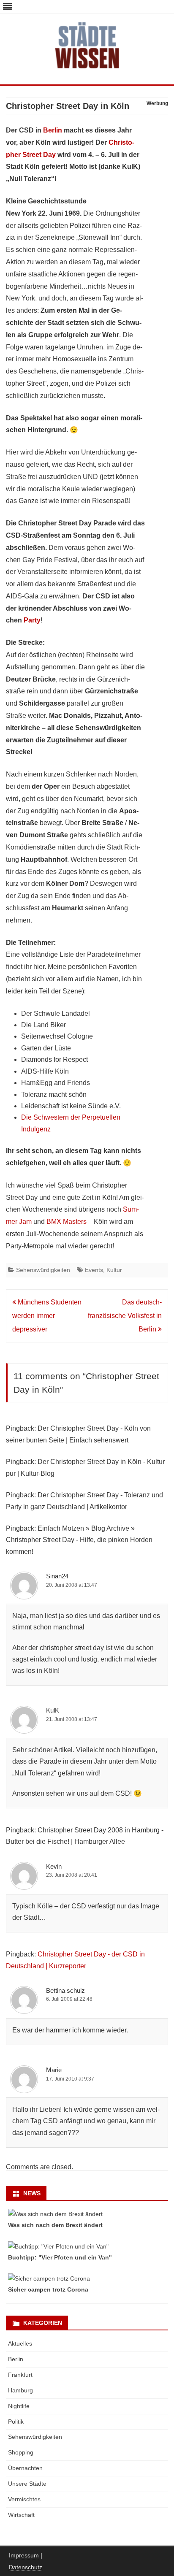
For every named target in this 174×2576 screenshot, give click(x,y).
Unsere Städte (27, 2484)
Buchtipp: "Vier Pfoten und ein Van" (60, 2257)
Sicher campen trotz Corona (48, 2289)
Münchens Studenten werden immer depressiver (47, 1316)
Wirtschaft (21, 2515)
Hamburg (20, 2390)
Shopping (21, 2452)
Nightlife (19, 2406)
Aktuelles (20, 2343)
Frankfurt (20, 2375)
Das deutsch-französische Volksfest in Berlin (125, 1316)
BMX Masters (67, 1222)
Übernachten (25, 2468)
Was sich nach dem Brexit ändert (55, 2225)
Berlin (53, 130)
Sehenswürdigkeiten (43, 1270)
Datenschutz (26, 2567)
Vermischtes (24, 2499)
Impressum (24, 2555)
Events (94, 1270)
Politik (16, 2422)
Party (32, 620)
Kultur (114, 1270)
